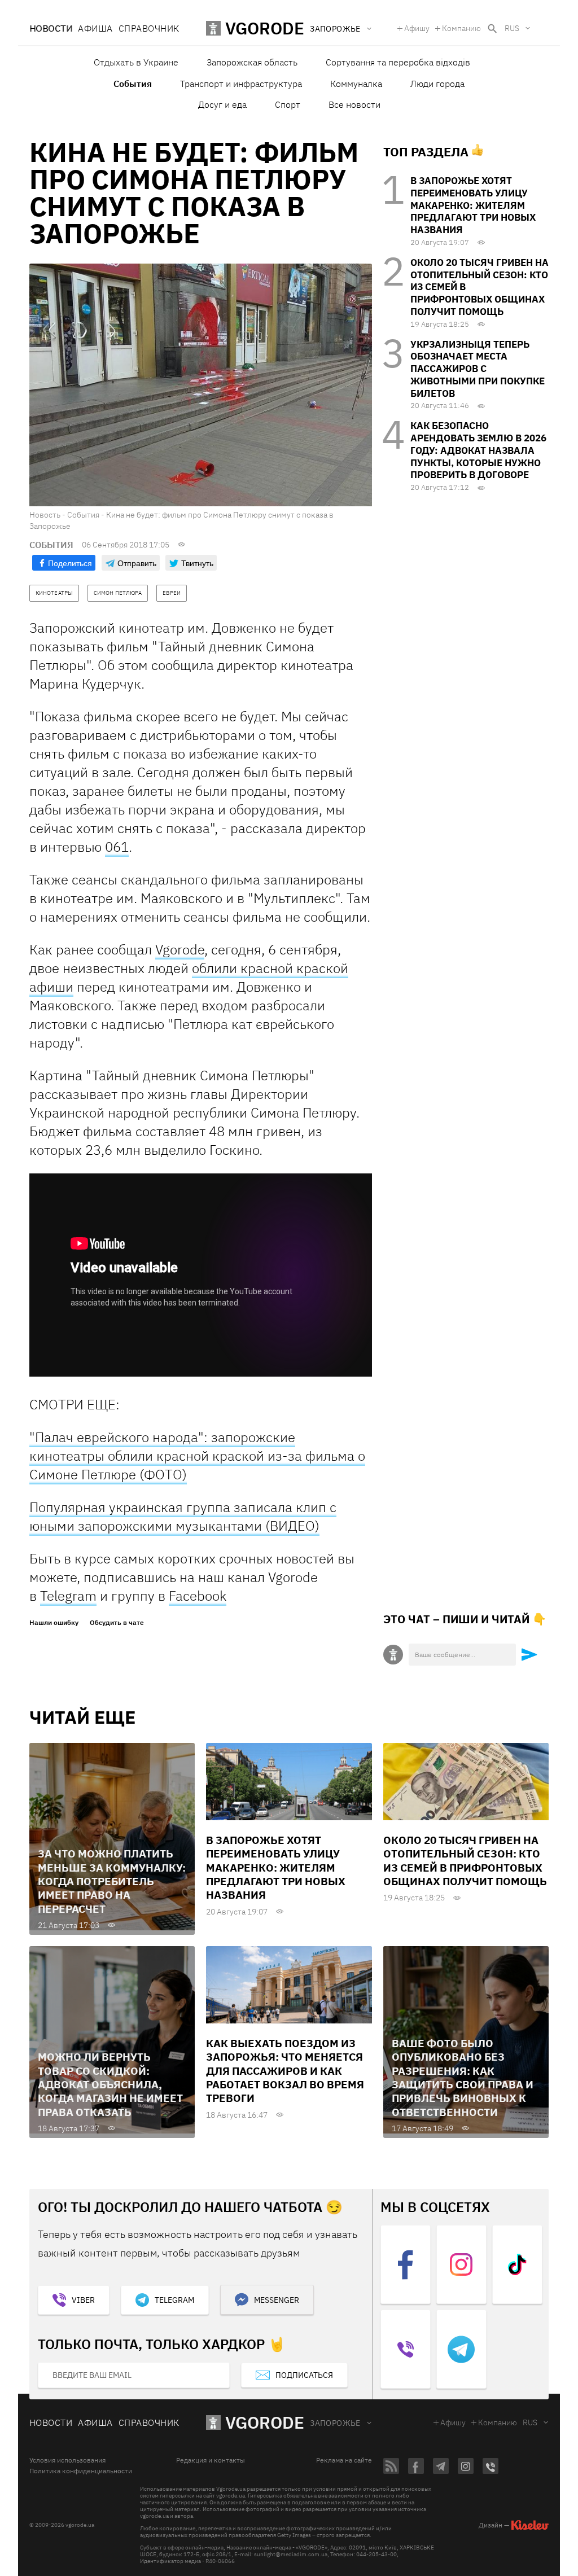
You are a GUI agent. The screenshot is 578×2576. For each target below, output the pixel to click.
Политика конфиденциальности (81, 2471)
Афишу (417, 28)
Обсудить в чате (117, 1623)
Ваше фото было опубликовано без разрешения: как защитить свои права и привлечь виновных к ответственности (463, 2078)
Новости (51, 28)
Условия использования (67, 2460)
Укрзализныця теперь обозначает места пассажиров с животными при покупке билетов (478, 369)
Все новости (354, 104)
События (133, 84)
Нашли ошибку (54, 1623)
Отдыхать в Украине (136, 62)
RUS (512, 28)
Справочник (149, 28)
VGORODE (265, 2422)
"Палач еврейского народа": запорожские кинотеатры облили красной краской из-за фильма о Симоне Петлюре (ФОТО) (197, 1456)
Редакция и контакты (211, 2460)
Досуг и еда (222, 104)
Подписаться (304, 2375)
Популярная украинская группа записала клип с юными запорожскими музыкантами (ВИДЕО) (183, 1516)
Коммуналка (356, 84)
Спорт (288, 104)
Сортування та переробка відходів (398, 62)
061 (117, 847)
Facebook (198, 1596)
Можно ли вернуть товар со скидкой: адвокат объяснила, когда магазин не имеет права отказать (110, 2084)
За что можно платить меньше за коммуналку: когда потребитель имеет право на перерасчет (112, 1881)
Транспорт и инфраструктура (241, 84)
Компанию (461, 28)
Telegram (68, 1596)
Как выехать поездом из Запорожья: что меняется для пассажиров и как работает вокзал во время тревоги (285, 2071)
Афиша (95, 28)
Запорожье (335, 2423)
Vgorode (180, 949)
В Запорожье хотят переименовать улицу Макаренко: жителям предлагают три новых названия (473, 205)
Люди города (437, 84)
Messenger (277, 2300)
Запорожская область (252, 62)
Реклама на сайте (344, 2460)
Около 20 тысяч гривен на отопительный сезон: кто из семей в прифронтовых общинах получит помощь (465, 1861)
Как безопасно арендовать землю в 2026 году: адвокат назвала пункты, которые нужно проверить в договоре (478, 450)
